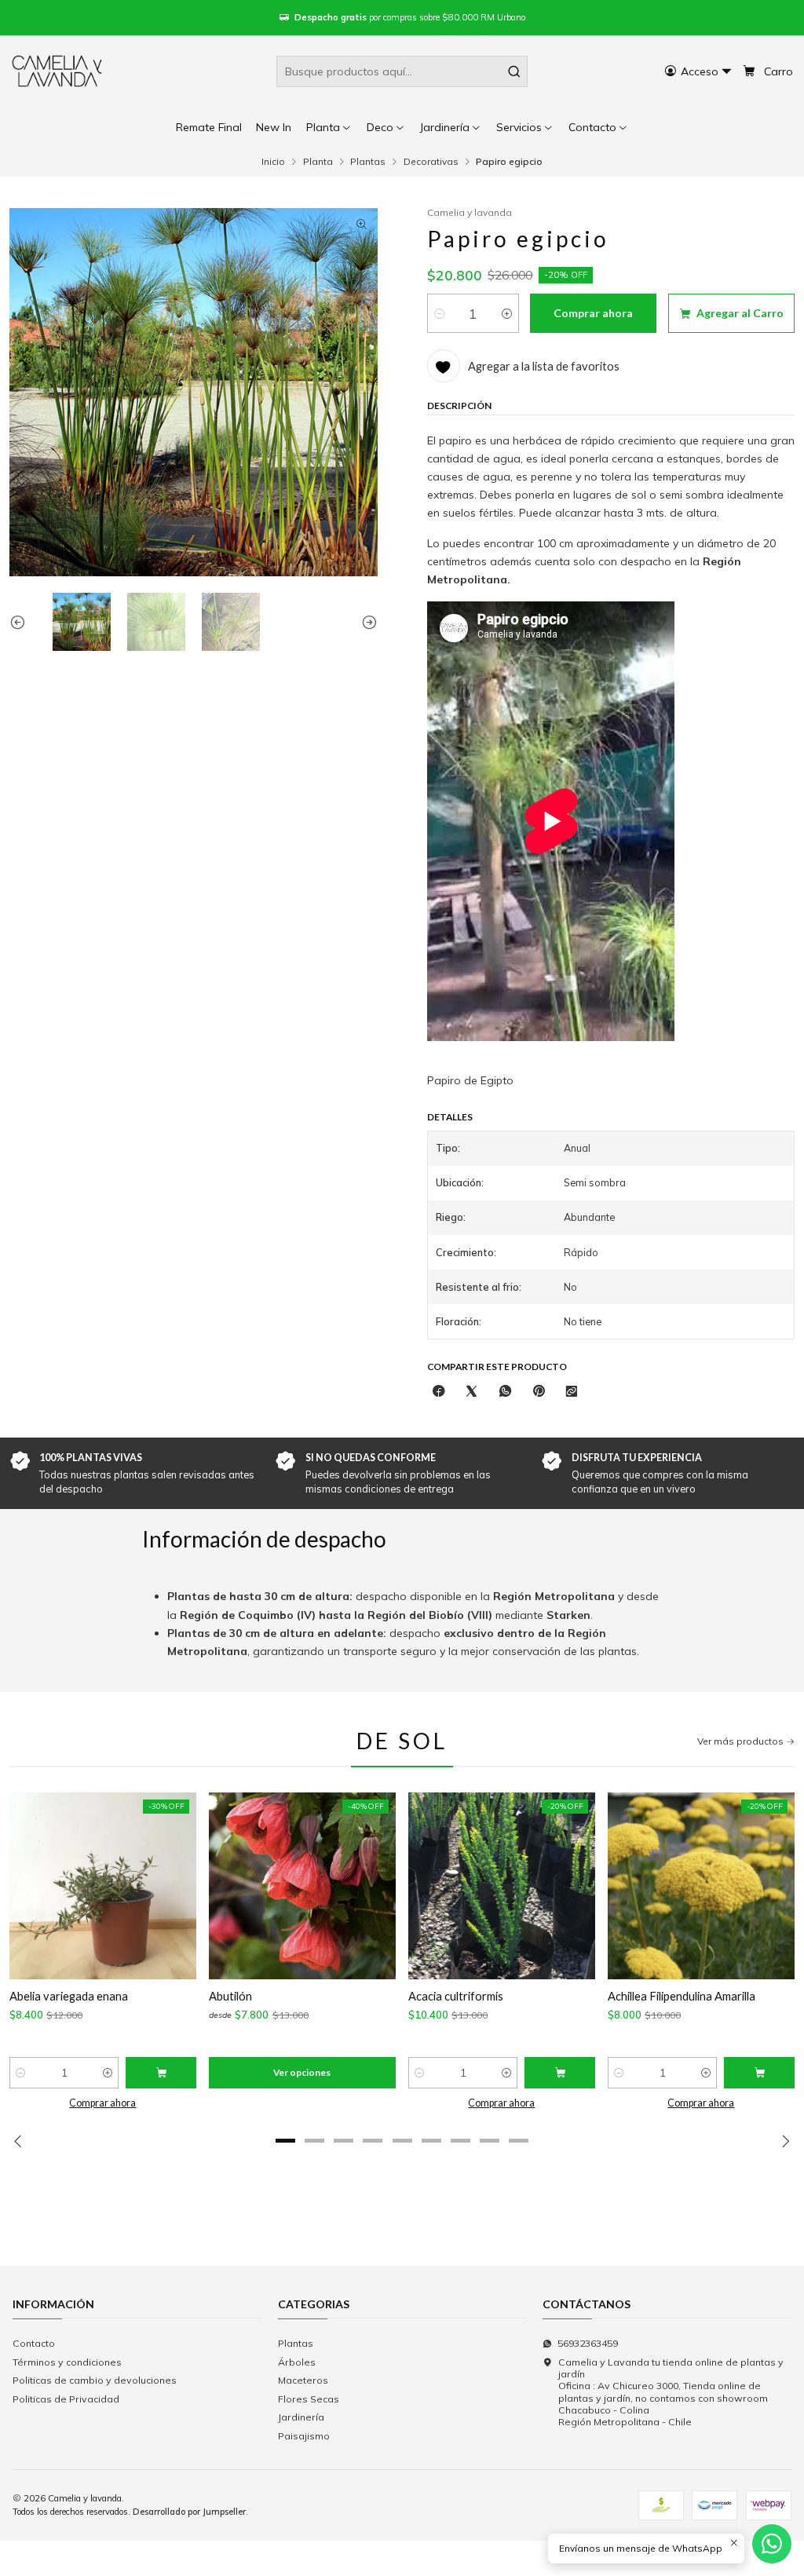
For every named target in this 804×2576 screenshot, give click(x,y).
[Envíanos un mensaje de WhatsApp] (772, 2544)
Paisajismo (304, 2436)
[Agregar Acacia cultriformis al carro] (560, 2073)
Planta (318, 162)
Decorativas (431, 162)
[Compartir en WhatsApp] (506, 1392)
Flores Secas (309, 2399)
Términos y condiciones (67, 2362)
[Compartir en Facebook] (439, 1392)
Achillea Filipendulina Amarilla (682, 1996)
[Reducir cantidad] (439, 313)
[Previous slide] (21, 622)
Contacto (34, 2343)
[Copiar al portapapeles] (572, 1392)
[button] (599, 127)
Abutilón (230, 1996)
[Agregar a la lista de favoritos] (30, 1886)
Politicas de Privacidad (66, 2399)
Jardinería (301, 2417)
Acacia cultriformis (456, 1996)
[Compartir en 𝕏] (472, 1392)
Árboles (297, 2362)
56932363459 (588, 2343)
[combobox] (402, 71)
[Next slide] (366, 622)
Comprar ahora (102, 2103)
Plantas (368, 162)
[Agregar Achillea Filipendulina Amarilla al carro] (759, 2073)
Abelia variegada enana (69, 1996)
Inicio (273, 162)
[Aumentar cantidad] (507, 313)
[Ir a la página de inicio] (58, 71)
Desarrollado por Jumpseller (189, 2512)
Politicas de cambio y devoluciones (95, 2380)
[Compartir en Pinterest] (538, 1392)
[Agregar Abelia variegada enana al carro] (161, 2073)
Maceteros (303, 2380)
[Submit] (514, 71)
